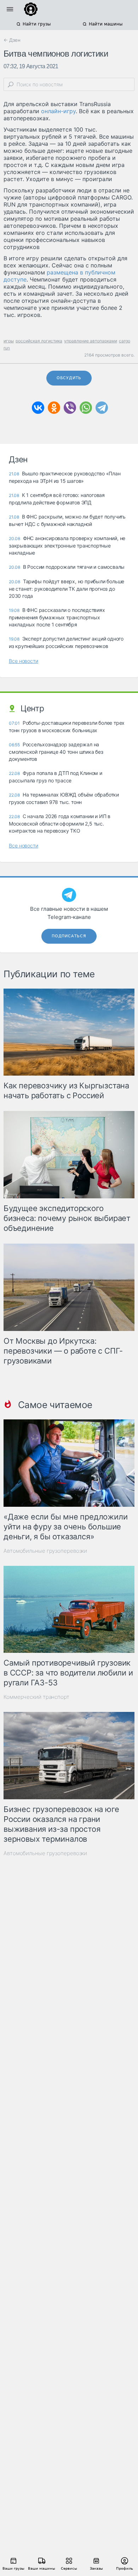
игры (9, 341)
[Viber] (70, 408)
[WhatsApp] (86, 408)
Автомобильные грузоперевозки (45, 1551)
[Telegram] (102, 408)
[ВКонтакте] (38, 408)
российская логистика (39, 341)
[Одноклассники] (54, 408)
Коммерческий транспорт (36, 1697)
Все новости (24, 661)
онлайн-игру (58, 111)
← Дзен (12, 40)
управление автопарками (91, 341)
